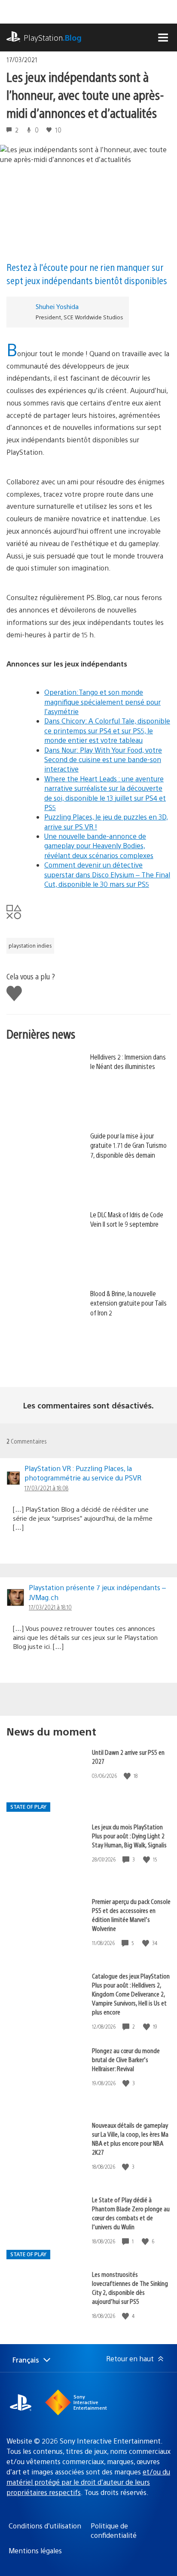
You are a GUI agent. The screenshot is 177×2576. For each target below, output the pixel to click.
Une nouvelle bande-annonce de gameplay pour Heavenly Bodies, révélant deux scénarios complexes (99, 846)
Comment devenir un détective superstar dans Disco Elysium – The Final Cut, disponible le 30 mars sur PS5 (107, 874)
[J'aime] (128, 1776)
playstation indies (30, 946)
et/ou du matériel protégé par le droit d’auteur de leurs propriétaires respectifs (88, 2482)
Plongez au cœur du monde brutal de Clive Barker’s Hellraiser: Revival (126, 2059)
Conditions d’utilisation (45, 2526)
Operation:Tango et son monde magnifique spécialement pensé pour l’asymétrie (102, 702)
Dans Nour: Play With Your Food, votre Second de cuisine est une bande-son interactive (103, 760)
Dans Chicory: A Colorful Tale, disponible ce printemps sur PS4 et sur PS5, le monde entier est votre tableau (107, 730)
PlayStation (53, 38)
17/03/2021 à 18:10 (50, 1607)
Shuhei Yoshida (57, 306)
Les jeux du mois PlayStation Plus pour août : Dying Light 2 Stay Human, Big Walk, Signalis (129, 1836)
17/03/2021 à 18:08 (46, 1488)
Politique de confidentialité (114, 2530)
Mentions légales (35, 2550)
